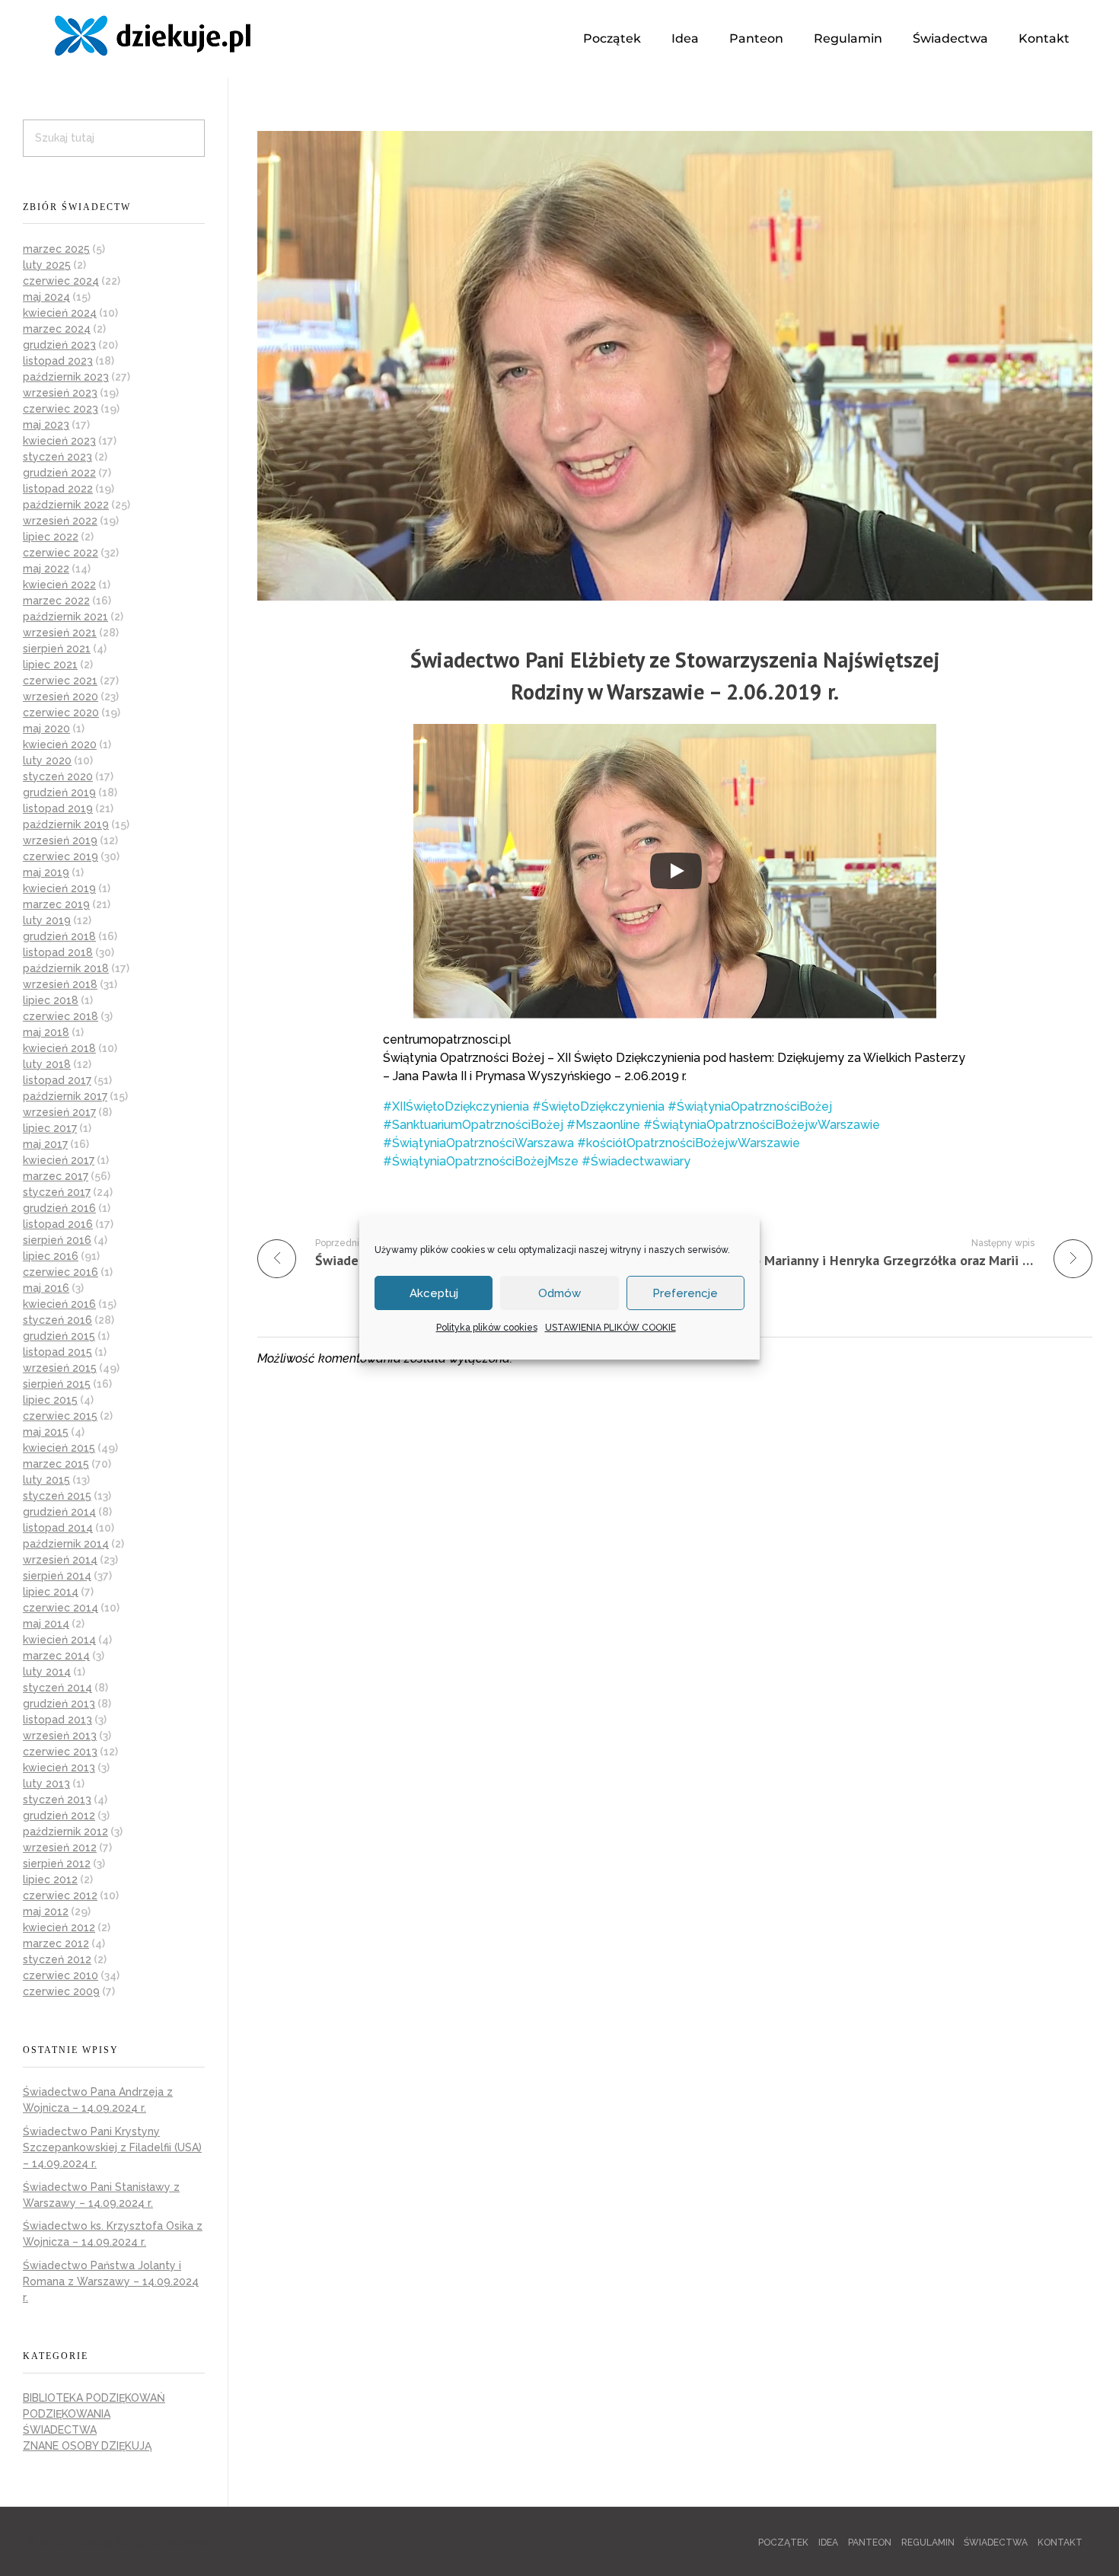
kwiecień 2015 (59, 1448)
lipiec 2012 (50, 1879)
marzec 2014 (56, 1656)
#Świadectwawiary (636, 1161)
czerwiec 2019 (61, 856)
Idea (685, 38)
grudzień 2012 (59, 1816)
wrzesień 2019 (60, 840)
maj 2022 (46, 569)
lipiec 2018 (51, 1000)
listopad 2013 (57, 1720)
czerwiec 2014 (61, 1608)
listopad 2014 (58, 1528)
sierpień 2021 (57, 649)
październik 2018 (66, 968)
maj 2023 (46, 425)
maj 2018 (46, 1032)
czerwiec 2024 (61, 281)
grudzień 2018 (59, 936)
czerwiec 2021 (60, 681)
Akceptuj (434, 1293)
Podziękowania (67, 2414)
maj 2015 (46, 1432)
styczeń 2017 (57, 1192)
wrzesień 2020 (61, 697)
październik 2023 (66, 377)
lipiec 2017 (50, 1128)
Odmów (559, 1293)
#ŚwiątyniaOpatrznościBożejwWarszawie (762, 1125)
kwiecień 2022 (59, 585)
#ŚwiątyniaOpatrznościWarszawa (478, 1143)
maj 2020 (46, 728)
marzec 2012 (56, 1943)
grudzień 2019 (59, 792)
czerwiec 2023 (61, 409)
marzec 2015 (56, 1464)
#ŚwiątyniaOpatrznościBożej (750, 1106)
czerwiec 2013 (60, 1752)
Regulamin (848, 38)
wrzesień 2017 (59, 1112)
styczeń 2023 (57, 457)
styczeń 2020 (58, 776)
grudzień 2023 (59, 345)
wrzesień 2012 (60, 1848)
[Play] (676, 871)
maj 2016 (46, 1288)
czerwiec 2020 (61, 713)
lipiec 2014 (51, 1592)
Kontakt (1044, 38)
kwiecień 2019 (59, 888)
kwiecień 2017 (59, 1160)
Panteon (756, 38)
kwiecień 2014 (59, 1640)
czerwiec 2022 (61, 553)
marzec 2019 (56, 904)
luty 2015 (46, 1480)
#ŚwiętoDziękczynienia (598, 1106)
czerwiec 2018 (61, 1016)
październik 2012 (65, 1832)
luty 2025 (47, 265)
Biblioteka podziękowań (94, 2398)
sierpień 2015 (57, 1384)
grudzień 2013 (59, 1704)
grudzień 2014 (59, 1512)
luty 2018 (47, 1064)
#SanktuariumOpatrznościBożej (473, 1125)
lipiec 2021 (50, 665)
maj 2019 (46, 872)
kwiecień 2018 (59, 1048)
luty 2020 (47, 760)
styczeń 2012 (57, 1959)
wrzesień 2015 (60, 1368)
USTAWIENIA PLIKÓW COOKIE (611, 1328)
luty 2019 (47, 920)
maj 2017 (45, 1144)
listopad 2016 (58, 1224)
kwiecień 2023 (59, 441)
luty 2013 (46, 1784)
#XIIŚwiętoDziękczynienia (456, 1106)
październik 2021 (65, 617)
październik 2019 (66, 824)
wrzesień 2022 (60, 521)
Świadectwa (950, 38)
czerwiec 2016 (61, 1272)
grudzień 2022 (59, 473)
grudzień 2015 (59, 1336)
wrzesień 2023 (60, 393)
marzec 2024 (57, 329)
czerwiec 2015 (60, 1416)
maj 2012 (46, 1911)
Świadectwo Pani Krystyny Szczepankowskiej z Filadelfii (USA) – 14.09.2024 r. (112, 2147)
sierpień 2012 (57, 1863)
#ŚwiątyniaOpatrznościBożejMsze (481, 1161)
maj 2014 (46, 1624)
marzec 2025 (56, 249)
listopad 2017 (57, 1080)
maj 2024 (46, 297)
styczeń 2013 (57, 1800)
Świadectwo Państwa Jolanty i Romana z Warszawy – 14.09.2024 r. (111, 2281)
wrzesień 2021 (60, 633)
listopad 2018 (58, 952)
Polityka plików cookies (487, 1328)
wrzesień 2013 (60, 1736)
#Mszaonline (603, 1125)
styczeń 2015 (57, 1496)
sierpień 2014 (57, 1576)
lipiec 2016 (51, 1256)
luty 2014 (47, 1672)
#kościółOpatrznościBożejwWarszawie (689, 1143)
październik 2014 (66, 1544)
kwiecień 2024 (60, 313)
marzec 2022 (56, 601)
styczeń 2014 (57, 1688)
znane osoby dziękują (87, 2446)
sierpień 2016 (57, 1240)
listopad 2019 (58, 808)
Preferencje (685, 1293)
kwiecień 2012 (59, 1927)
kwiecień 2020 (60, 744)
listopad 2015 (57, 1352)
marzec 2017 (56, 1176)
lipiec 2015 (50, 1400)
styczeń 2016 (57, 1320)
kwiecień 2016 (59, 1304)
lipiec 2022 (51, 537)
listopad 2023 (58, 361)
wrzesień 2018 (60, 984)
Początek (612, 38)
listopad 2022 (58, 489)
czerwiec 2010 (61, 1975)
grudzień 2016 (59, 1208)
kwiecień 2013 (59, 1768)
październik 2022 (66, 505)
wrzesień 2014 (60, 1560)
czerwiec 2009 (61, 1991)
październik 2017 (65, 1096)
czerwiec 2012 (60, 1895)
